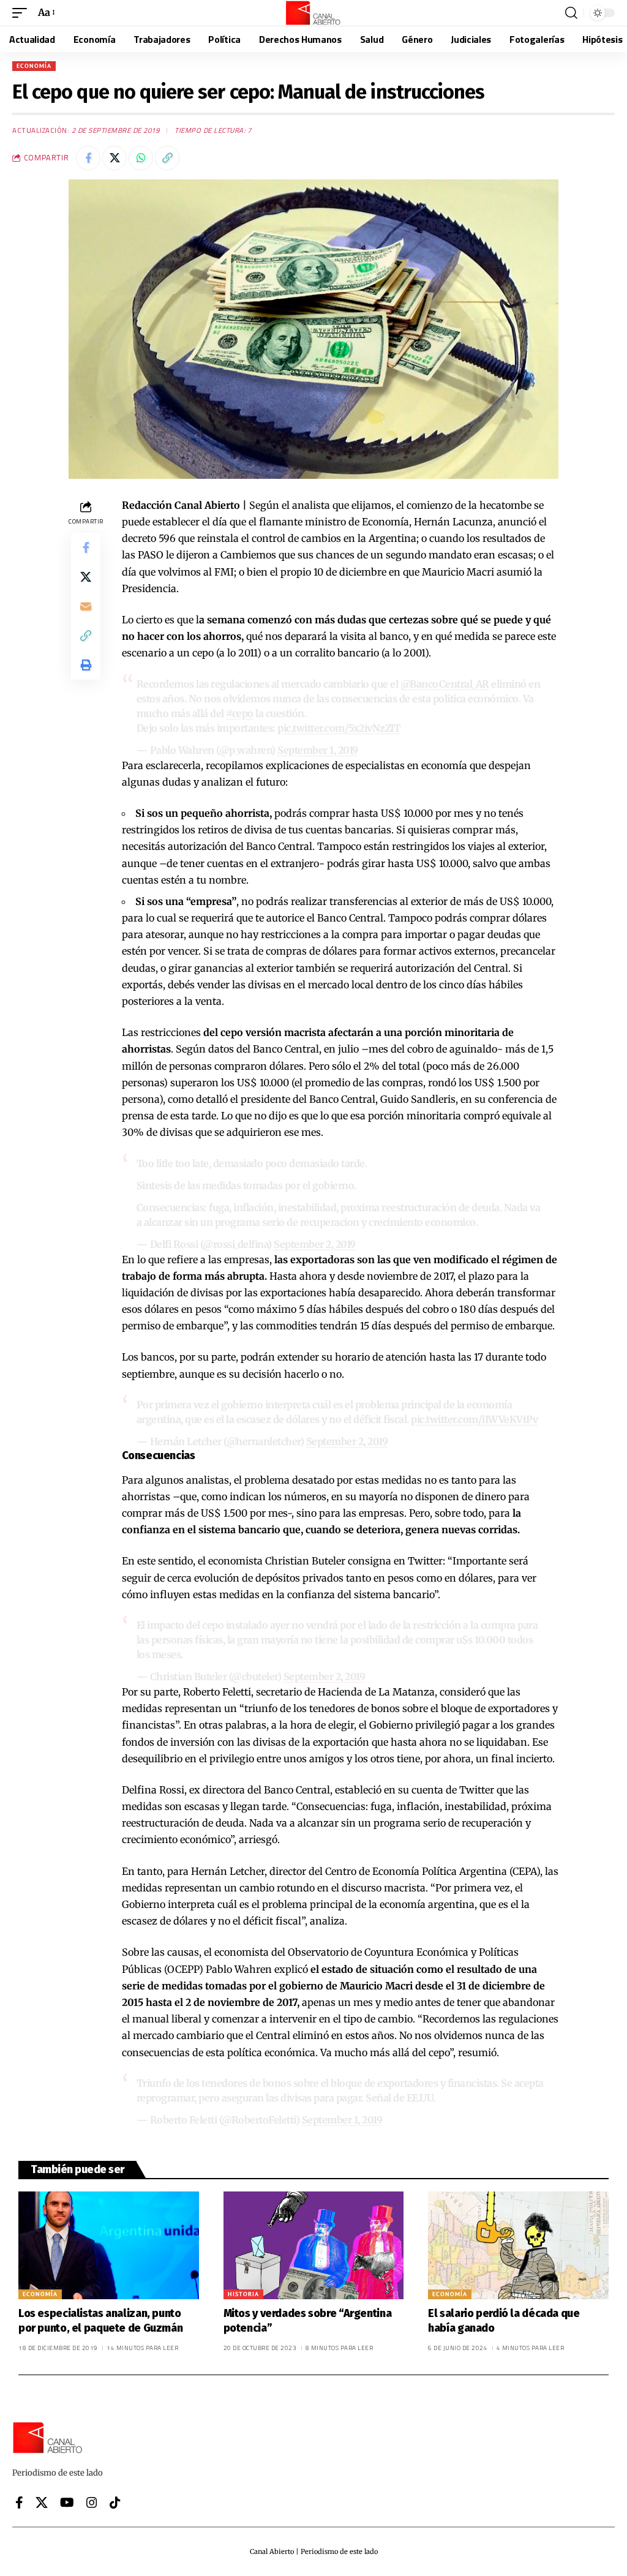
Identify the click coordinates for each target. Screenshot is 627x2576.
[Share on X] (115, 158)
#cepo (240, 713)
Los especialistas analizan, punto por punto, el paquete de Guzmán (100, 2320)
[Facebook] (19, 2503)
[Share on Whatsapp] (141, 158)
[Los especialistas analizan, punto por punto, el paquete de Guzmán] (109, 2246)
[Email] (86, 606)
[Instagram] (92, 2503)
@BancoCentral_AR (445, 684)
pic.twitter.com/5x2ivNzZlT (339, 728)
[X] (42, 2503)
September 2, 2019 (315, 1244)
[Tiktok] (115, 2503)
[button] (23, 13)
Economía (34, 66)
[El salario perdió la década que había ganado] (518, 2246)
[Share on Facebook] (88, 158)
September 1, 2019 (318, 750)
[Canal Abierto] (313, 13)
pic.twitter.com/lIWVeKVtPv (474, 1419)
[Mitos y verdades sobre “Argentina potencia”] (314, 2246)
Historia (243, 2294)
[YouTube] (67, 2503)
